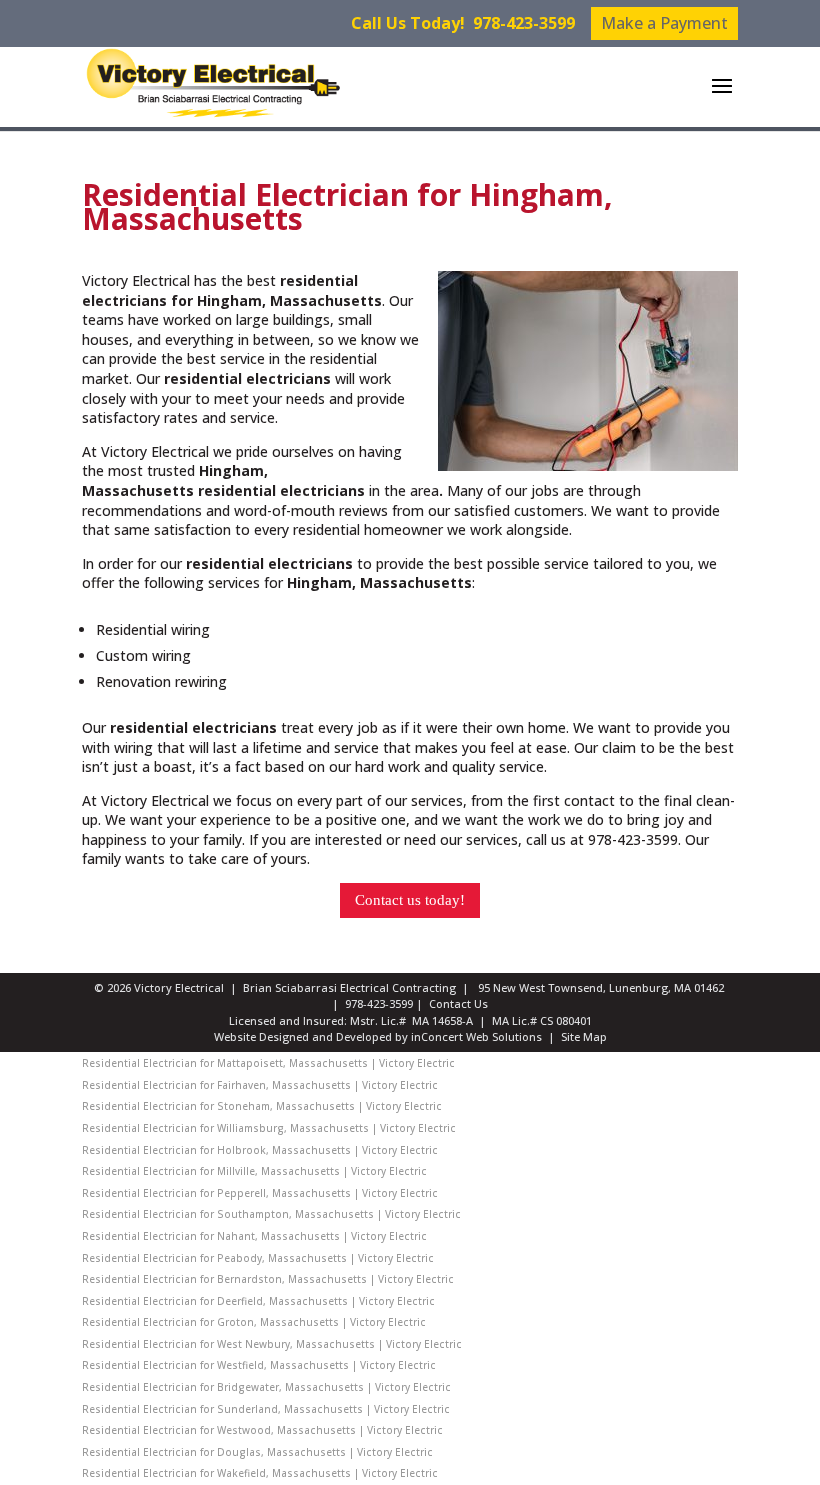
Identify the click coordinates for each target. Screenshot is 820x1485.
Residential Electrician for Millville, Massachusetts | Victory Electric (254, 1171)
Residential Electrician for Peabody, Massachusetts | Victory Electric (258, 1258)
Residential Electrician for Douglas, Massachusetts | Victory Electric (257, 1452)
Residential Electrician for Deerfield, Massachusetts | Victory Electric (258, 1301)
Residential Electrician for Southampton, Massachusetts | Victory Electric (271, 1214)
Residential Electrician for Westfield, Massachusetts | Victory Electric (259, 1365)
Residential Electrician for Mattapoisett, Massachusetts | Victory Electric (268, 1063)
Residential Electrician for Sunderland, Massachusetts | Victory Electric (266, 1409)
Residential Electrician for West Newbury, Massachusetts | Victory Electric (272, 1344)
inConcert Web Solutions (476, 1036)
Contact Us (458, 1003)
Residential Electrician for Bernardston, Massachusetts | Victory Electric (268, 1279)
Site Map (584, 1036)
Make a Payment (664, 23)
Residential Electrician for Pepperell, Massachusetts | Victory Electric (260, 1193)
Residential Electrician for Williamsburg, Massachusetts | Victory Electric (269, 1128)
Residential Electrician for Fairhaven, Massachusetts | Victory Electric (260, 1085)
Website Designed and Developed (303, 1036)
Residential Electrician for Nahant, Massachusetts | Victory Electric (254, 1236)
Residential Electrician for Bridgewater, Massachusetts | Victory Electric (266, 1387)
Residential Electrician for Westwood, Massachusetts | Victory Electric (262, 1430)
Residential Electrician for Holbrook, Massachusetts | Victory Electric (260, 1150)
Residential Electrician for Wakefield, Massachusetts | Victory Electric (260, 1473)
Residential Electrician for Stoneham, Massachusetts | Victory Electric (262, 1106)
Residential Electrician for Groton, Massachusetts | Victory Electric (254, 1322)
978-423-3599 (524, 23)
